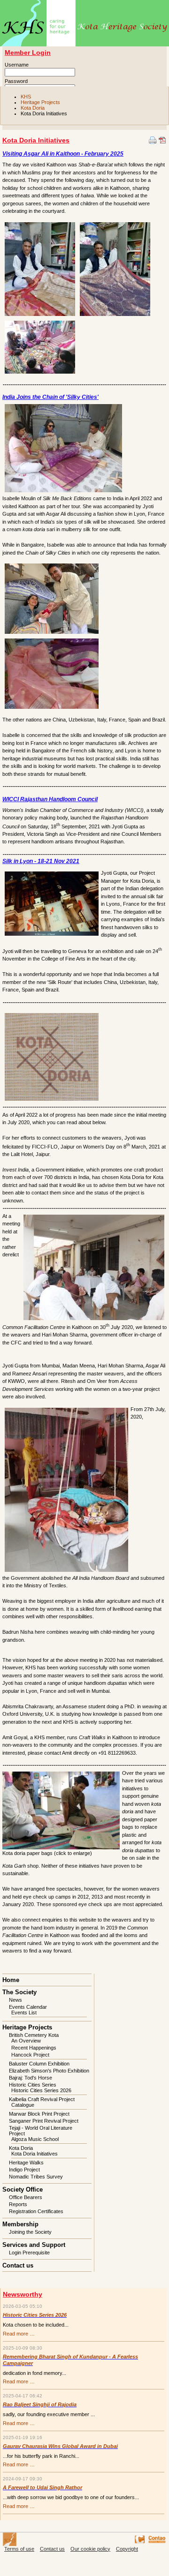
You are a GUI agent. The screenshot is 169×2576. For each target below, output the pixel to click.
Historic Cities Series (33, 2085)
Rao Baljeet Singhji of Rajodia (40, 2404)
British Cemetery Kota (34, 2035)
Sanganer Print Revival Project (44, 2121)
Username (17, 65)
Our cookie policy (90, 2549)
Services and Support (34, 2245)
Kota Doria (33, 108)
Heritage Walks (26, 2163)
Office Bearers (26, 2197)
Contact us (18, 2265)
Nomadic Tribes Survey (36, 2177)
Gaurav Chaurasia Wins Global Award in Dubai (60, 2446)
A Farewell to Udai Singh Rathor (42, 2487)
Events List (24, 2013)
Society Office (23, 2189)
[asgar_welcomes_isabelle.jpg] (52, 598)
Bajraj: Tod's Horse (31, 2078)
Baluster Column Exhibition (39, 2064)
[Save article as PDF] (162, 140)
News (15, 2000)
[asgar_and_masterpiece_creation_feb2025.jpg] (115, 268)
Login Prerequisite (29, 2253)
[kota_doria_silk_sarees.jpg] (52, 673)
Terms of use (19, 2549)
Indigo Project (24, 2170)
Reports (18, 2204)
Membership (20, 2224)
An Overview (26, 2041)
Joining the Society (30, 2232)
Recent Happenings (34, 2048)
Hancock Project (30, 2055)
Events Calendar (28, 2007)
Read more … (19, 2334)
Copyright (127, 2549)
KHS (26, 97)
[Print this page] (153, 140)
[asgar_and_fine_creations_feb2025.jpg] (40, 268)
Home (11, 1980)
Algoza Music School (35, 2139)
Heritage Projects (40, 102)
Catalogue (23, 2105)
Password (16, 81)
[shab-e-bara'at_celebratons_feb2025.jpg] (40, 346)
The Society (19, 1992)
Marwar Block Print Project (39, 2114)
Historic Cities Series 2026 (41, 2090)
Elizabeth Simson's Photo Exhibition (49, 2071)
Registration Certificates (36, 2211)
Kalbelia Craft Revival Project (42, 2099)
